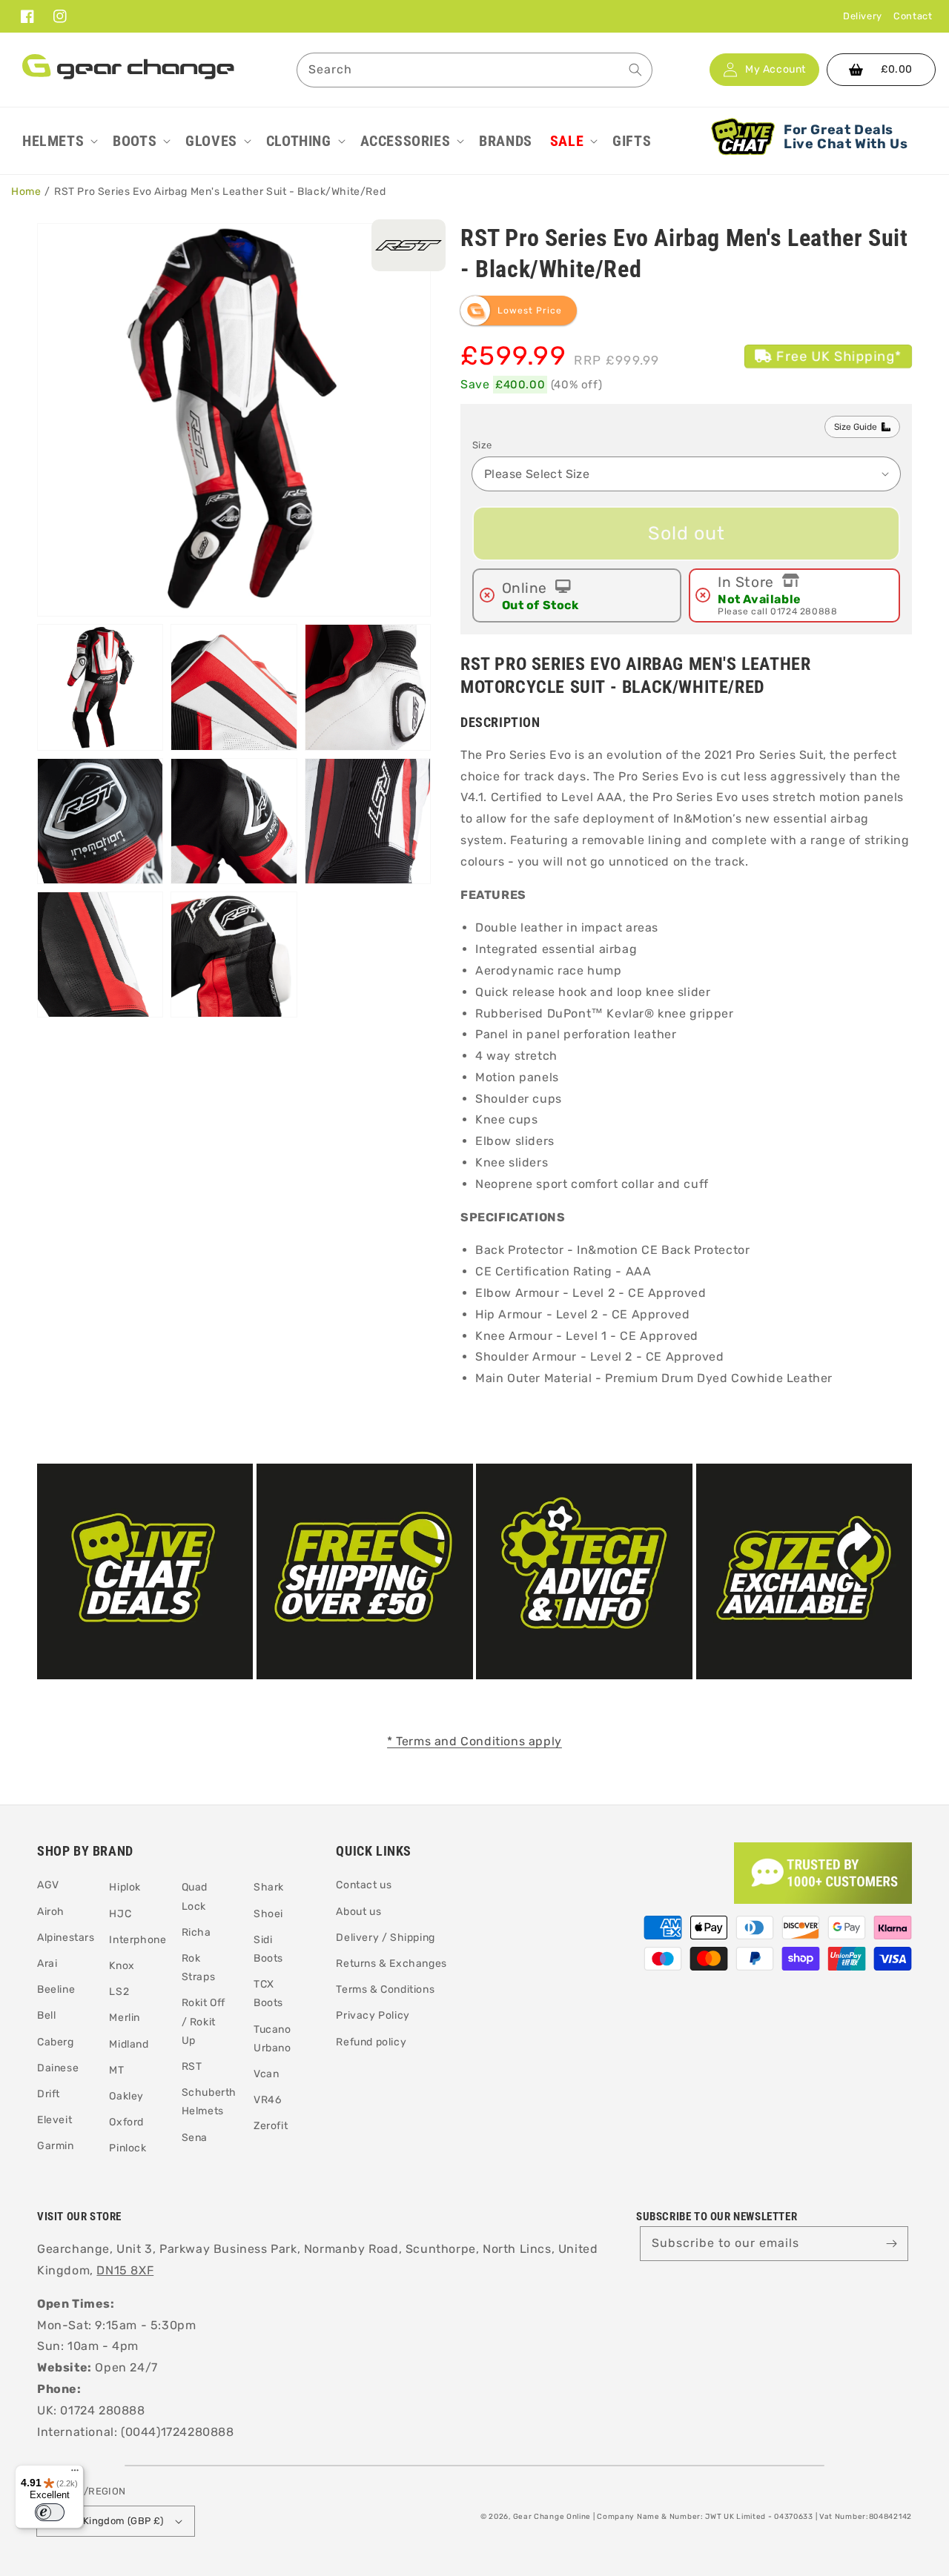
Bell (46, 2015)
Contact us (364, 1885)
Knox (122, 1966)
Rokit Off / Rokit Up (204, 2021)
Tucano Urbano (272, 2039)
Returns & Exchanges (391, 1963)
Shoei (268, 1914)
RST (192, 2067)
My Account (776, 70)
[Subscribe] (891, 2243)
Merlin (125, 2018)
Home (26, 192)
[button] (59, 141)
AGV (48, 1885)
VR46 (267, 2100)
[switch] (50, 2512)
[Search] (635, 70)
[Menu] (75, 2474)
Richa (196, 1932)
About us (358, 1912)
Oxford (126, 2122)
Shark (269, 1887)
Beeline (56, 1989)
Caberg (56, 2042)
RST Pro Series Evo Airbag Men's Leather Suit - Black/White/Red (220, 192)
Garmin (56, 2146)
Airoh (51, 1912)
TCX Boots (268, 1994)
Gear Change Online (552, 2517)
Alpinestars (66, 1938)
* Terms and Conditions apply (474, 1741)
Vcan (266, 2074)
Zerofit (271, 2126)
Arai (47, 1963)
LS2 (119, 1992)
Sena (195, 2138)
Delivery (863, 16)
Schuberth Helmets (209, 2102)
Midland (129, 2044)
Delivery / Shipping (385, 1938)
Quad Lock (195, 1896)
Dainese (58, 2068)
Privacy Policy (373, 2015)
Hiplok (125, 1887)
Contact (913, 16)
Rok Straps (199, 1968)
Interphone (138, 1940)
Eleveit (54, 2120)
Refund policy (371, 2042)
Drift (49, 2094)
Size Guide (856, 427)
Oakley (126, 2096)
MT (116, 2070)
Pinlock (128, 2148)
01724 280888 (804, 611)
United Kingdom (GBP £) (106, 2521)
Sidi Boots (268, 1949)
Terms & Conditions (385, 1989)
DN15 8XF (125, 2270)
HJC (120, 1914)
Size (482, 445)
